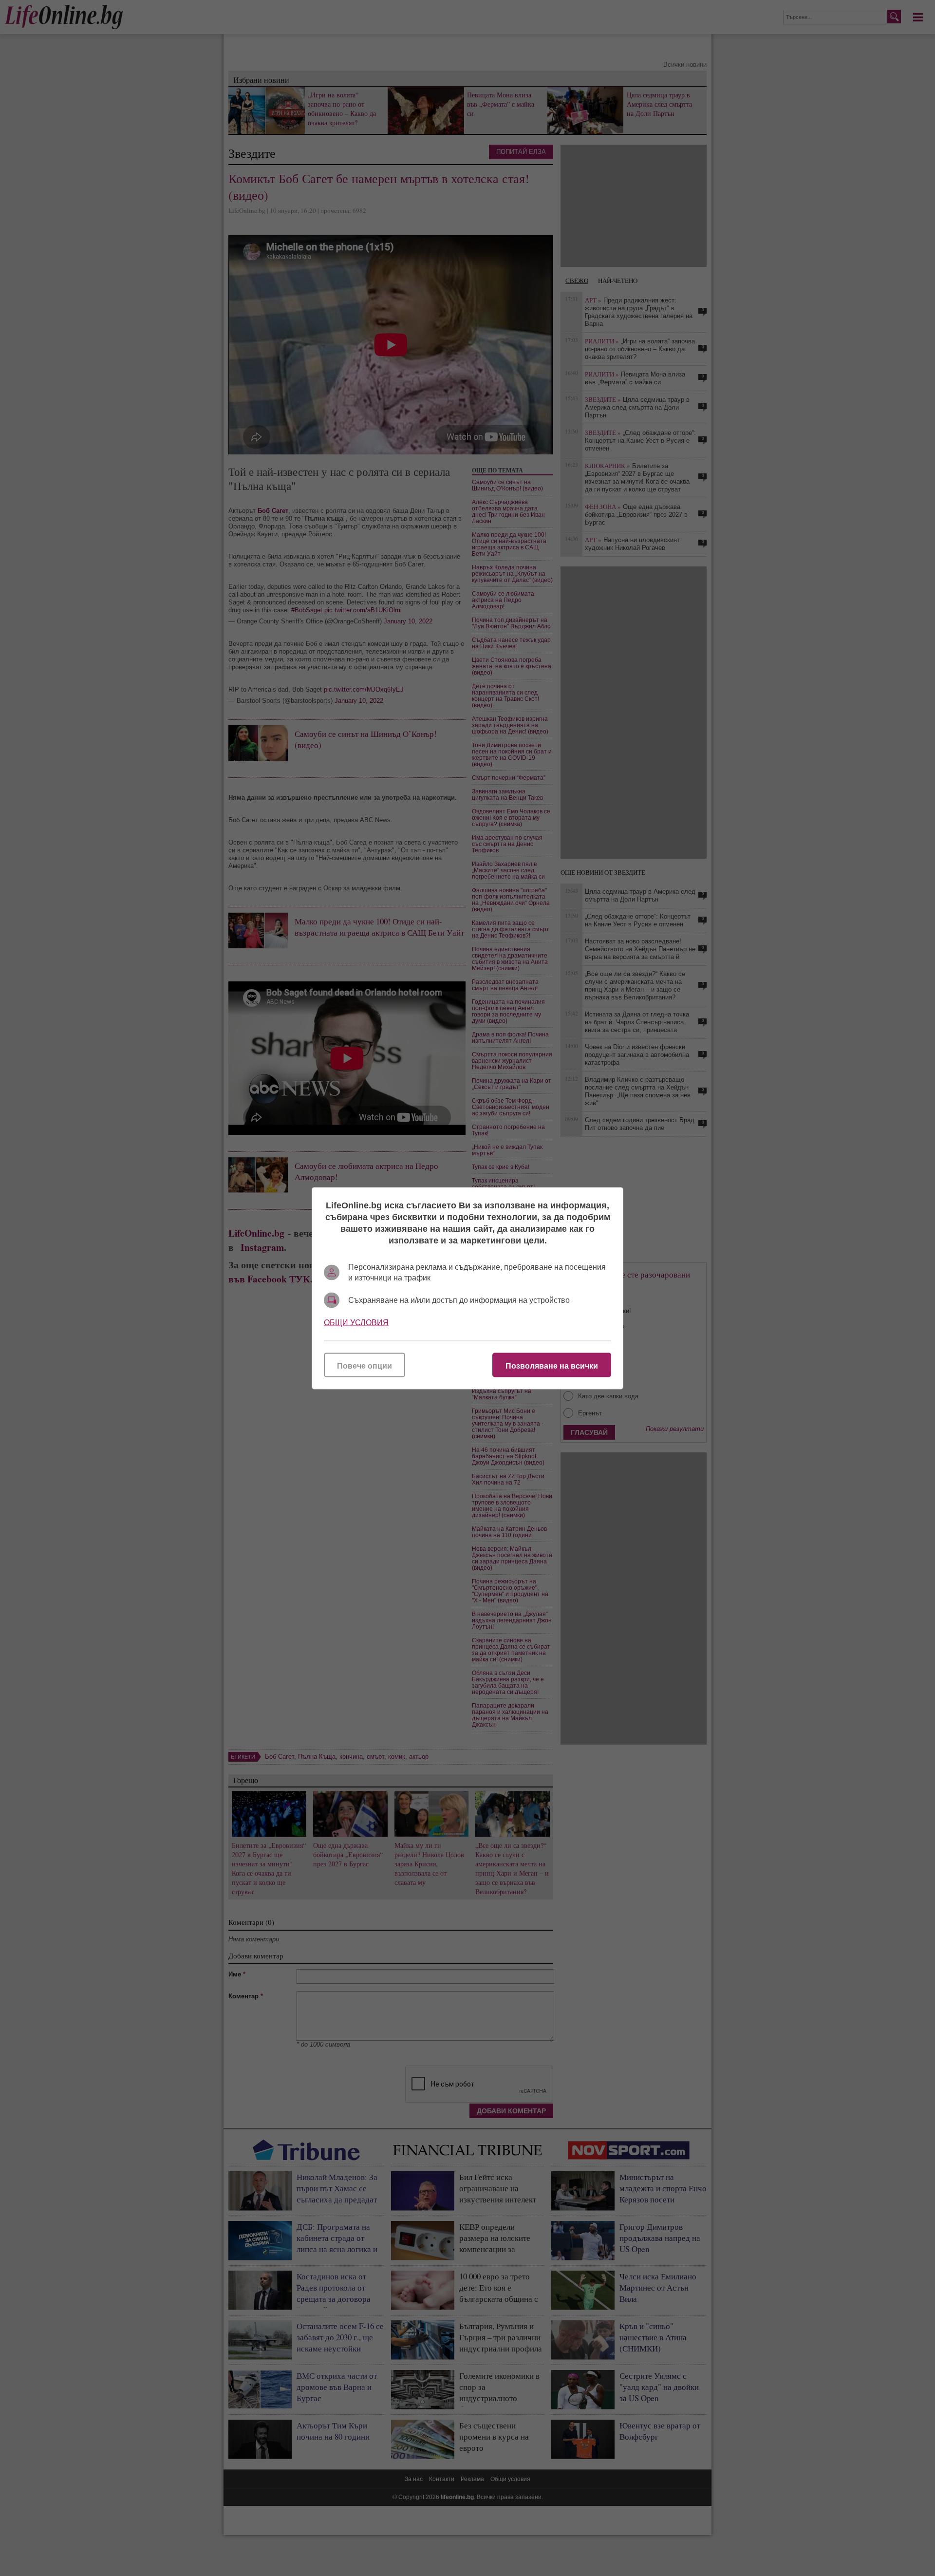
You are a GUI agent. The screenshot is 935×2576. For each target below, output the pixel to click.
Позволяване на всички (552, 1365)
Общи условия (356, 1322)
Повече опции (365, 1365)
